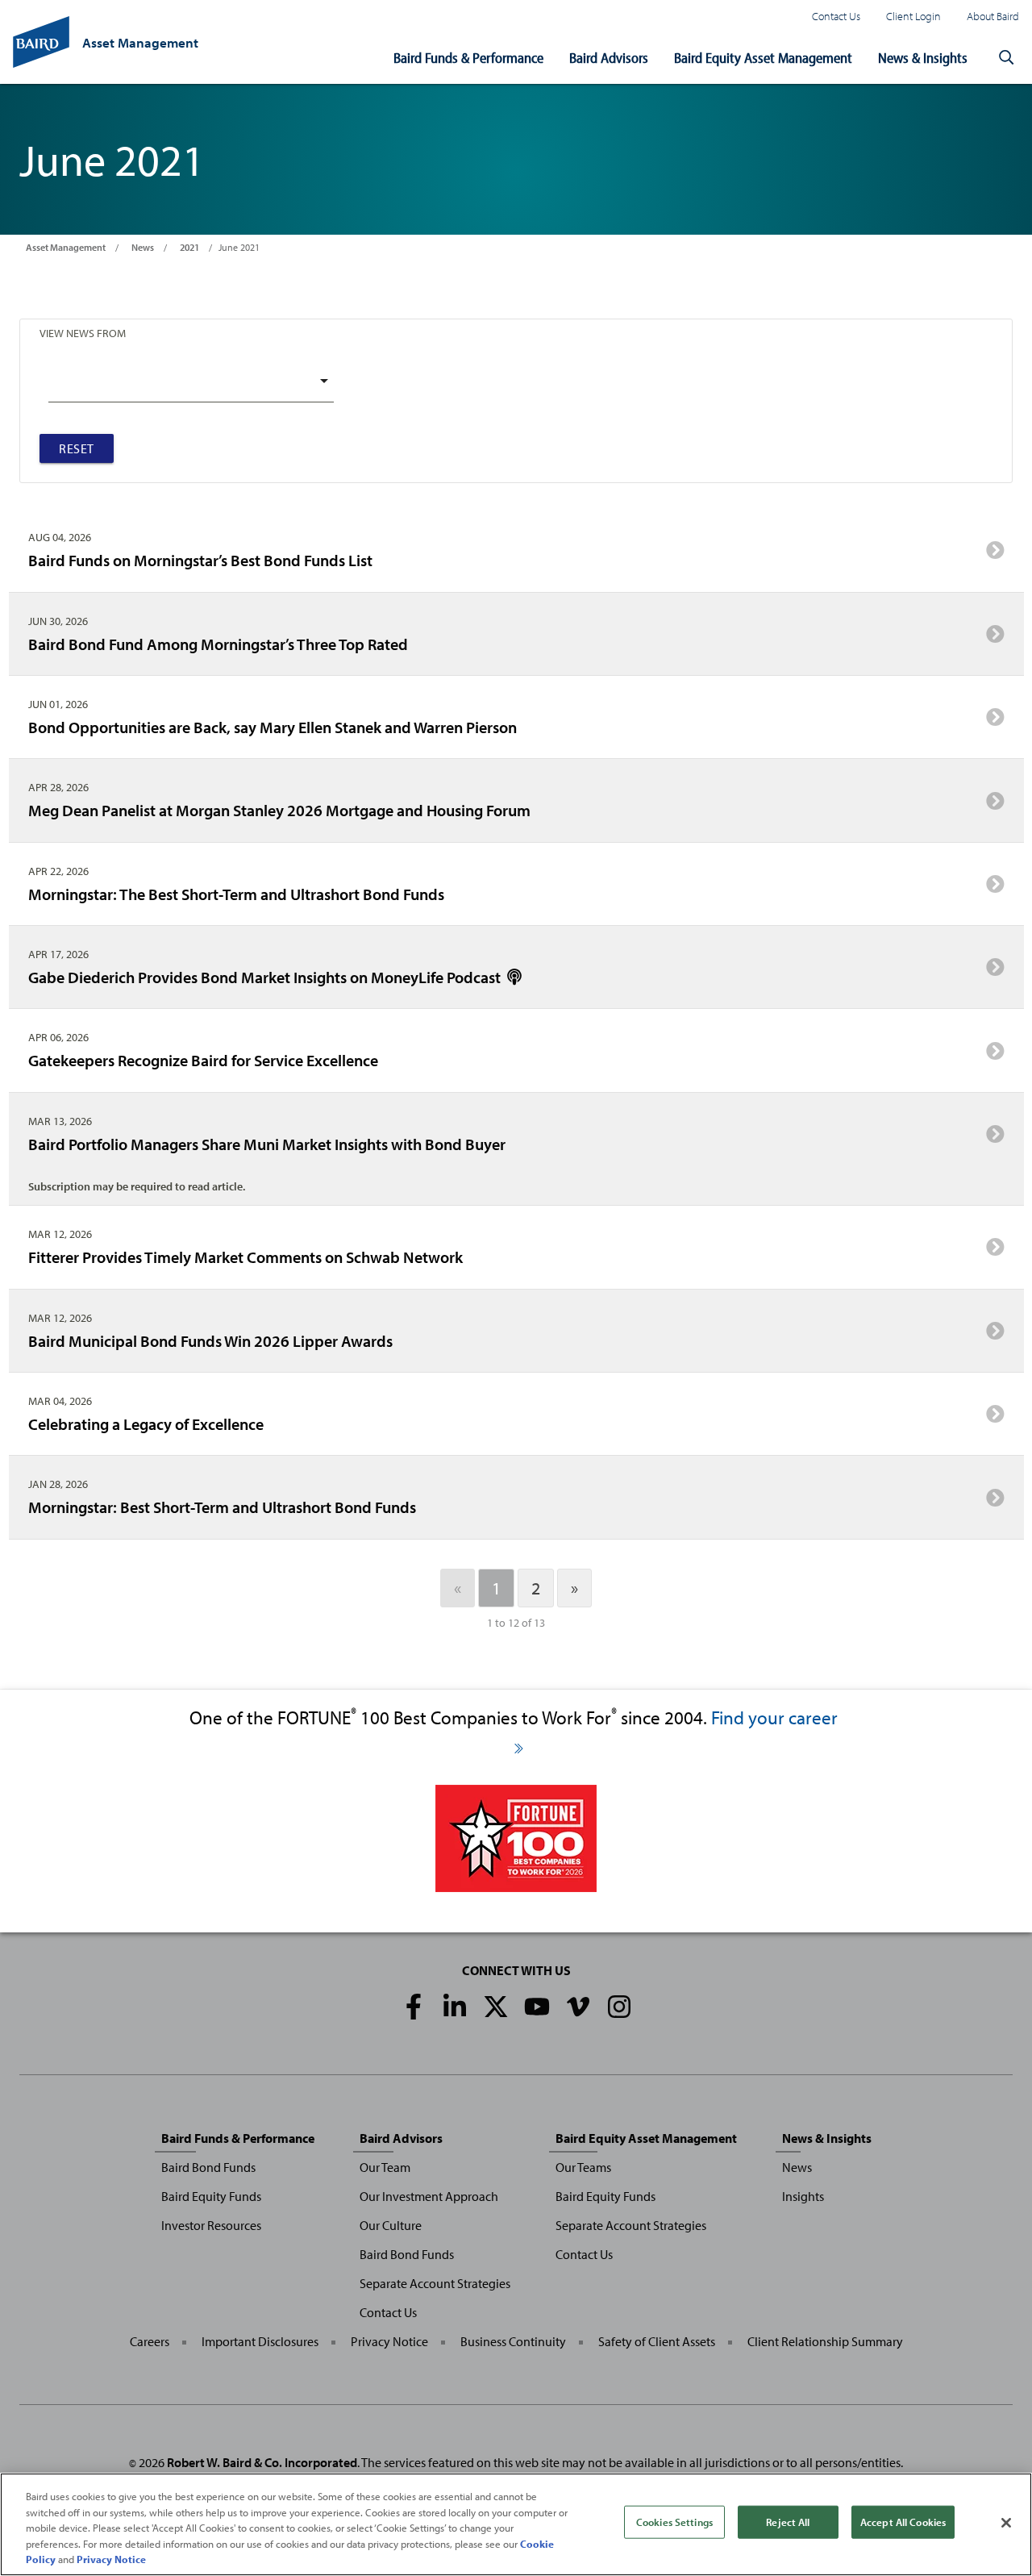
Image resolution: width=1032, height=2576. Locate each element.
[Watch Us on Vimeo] (578, 2007)
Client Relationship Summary (825, 2341)
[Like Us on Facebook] (414, 2007)
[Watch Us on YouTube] (537, 2007)
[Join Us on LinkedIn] (455, 2007)
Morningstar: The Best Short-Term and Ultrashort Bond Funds (236, 894)
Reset (77, 448)
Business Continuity (513, 2341)
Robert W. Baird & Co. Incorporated (262, 2462)
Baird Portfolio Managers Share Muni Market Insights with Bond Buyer (267, 1144)
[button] (1006, 58)
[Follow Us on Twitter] (496, 2007)
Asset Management (66, 247)
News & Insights (923, 58)
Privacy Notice (389, 2341)
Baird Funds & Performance (468, 58)
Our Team (385, 2167)
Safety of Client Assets (657, 2341)
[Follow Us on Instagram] (619, 2007)
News (143, 247)
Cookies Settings (674, 2522)
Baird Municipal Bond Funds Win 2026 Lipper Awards (210, 1340)
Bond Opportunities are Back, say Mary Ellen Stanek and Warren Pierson (273, 727)
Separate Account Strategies (435, 2283)
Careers (150, 2341)
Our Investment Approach (429, 2196)
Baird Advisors (609, 58)
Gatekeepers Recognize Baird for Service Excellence (203, 1060)
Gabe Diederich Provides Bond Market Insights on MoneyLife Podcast (266, 977)
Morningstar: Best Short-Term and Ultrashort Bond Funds (222, 1507)
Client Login (913, 16)
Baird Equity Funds (211, 2196)
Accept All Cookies (903, 2522)
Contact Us (836, 16)
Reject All (788, 2522)
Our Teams (583, 2167)
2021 (189, 247)
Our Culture (391, 2225)
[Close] (1006, 2523)
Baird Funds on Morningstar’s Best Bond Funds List (200, 560)
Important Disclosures (260, 2341)
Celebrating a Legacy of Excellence (146, 1423)
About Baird (993, 16)
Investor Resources (211, 2225)
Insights (803, 2196)
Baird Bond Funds (208, 2167)
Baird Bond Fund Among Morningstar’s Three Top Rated (218, 644)
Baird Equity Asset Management (763, 58)
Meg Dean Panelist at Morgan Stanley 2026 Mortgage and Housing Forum (279, 810)
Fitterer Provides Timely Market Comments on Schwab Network (246, 1257)
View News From (83, 333)
